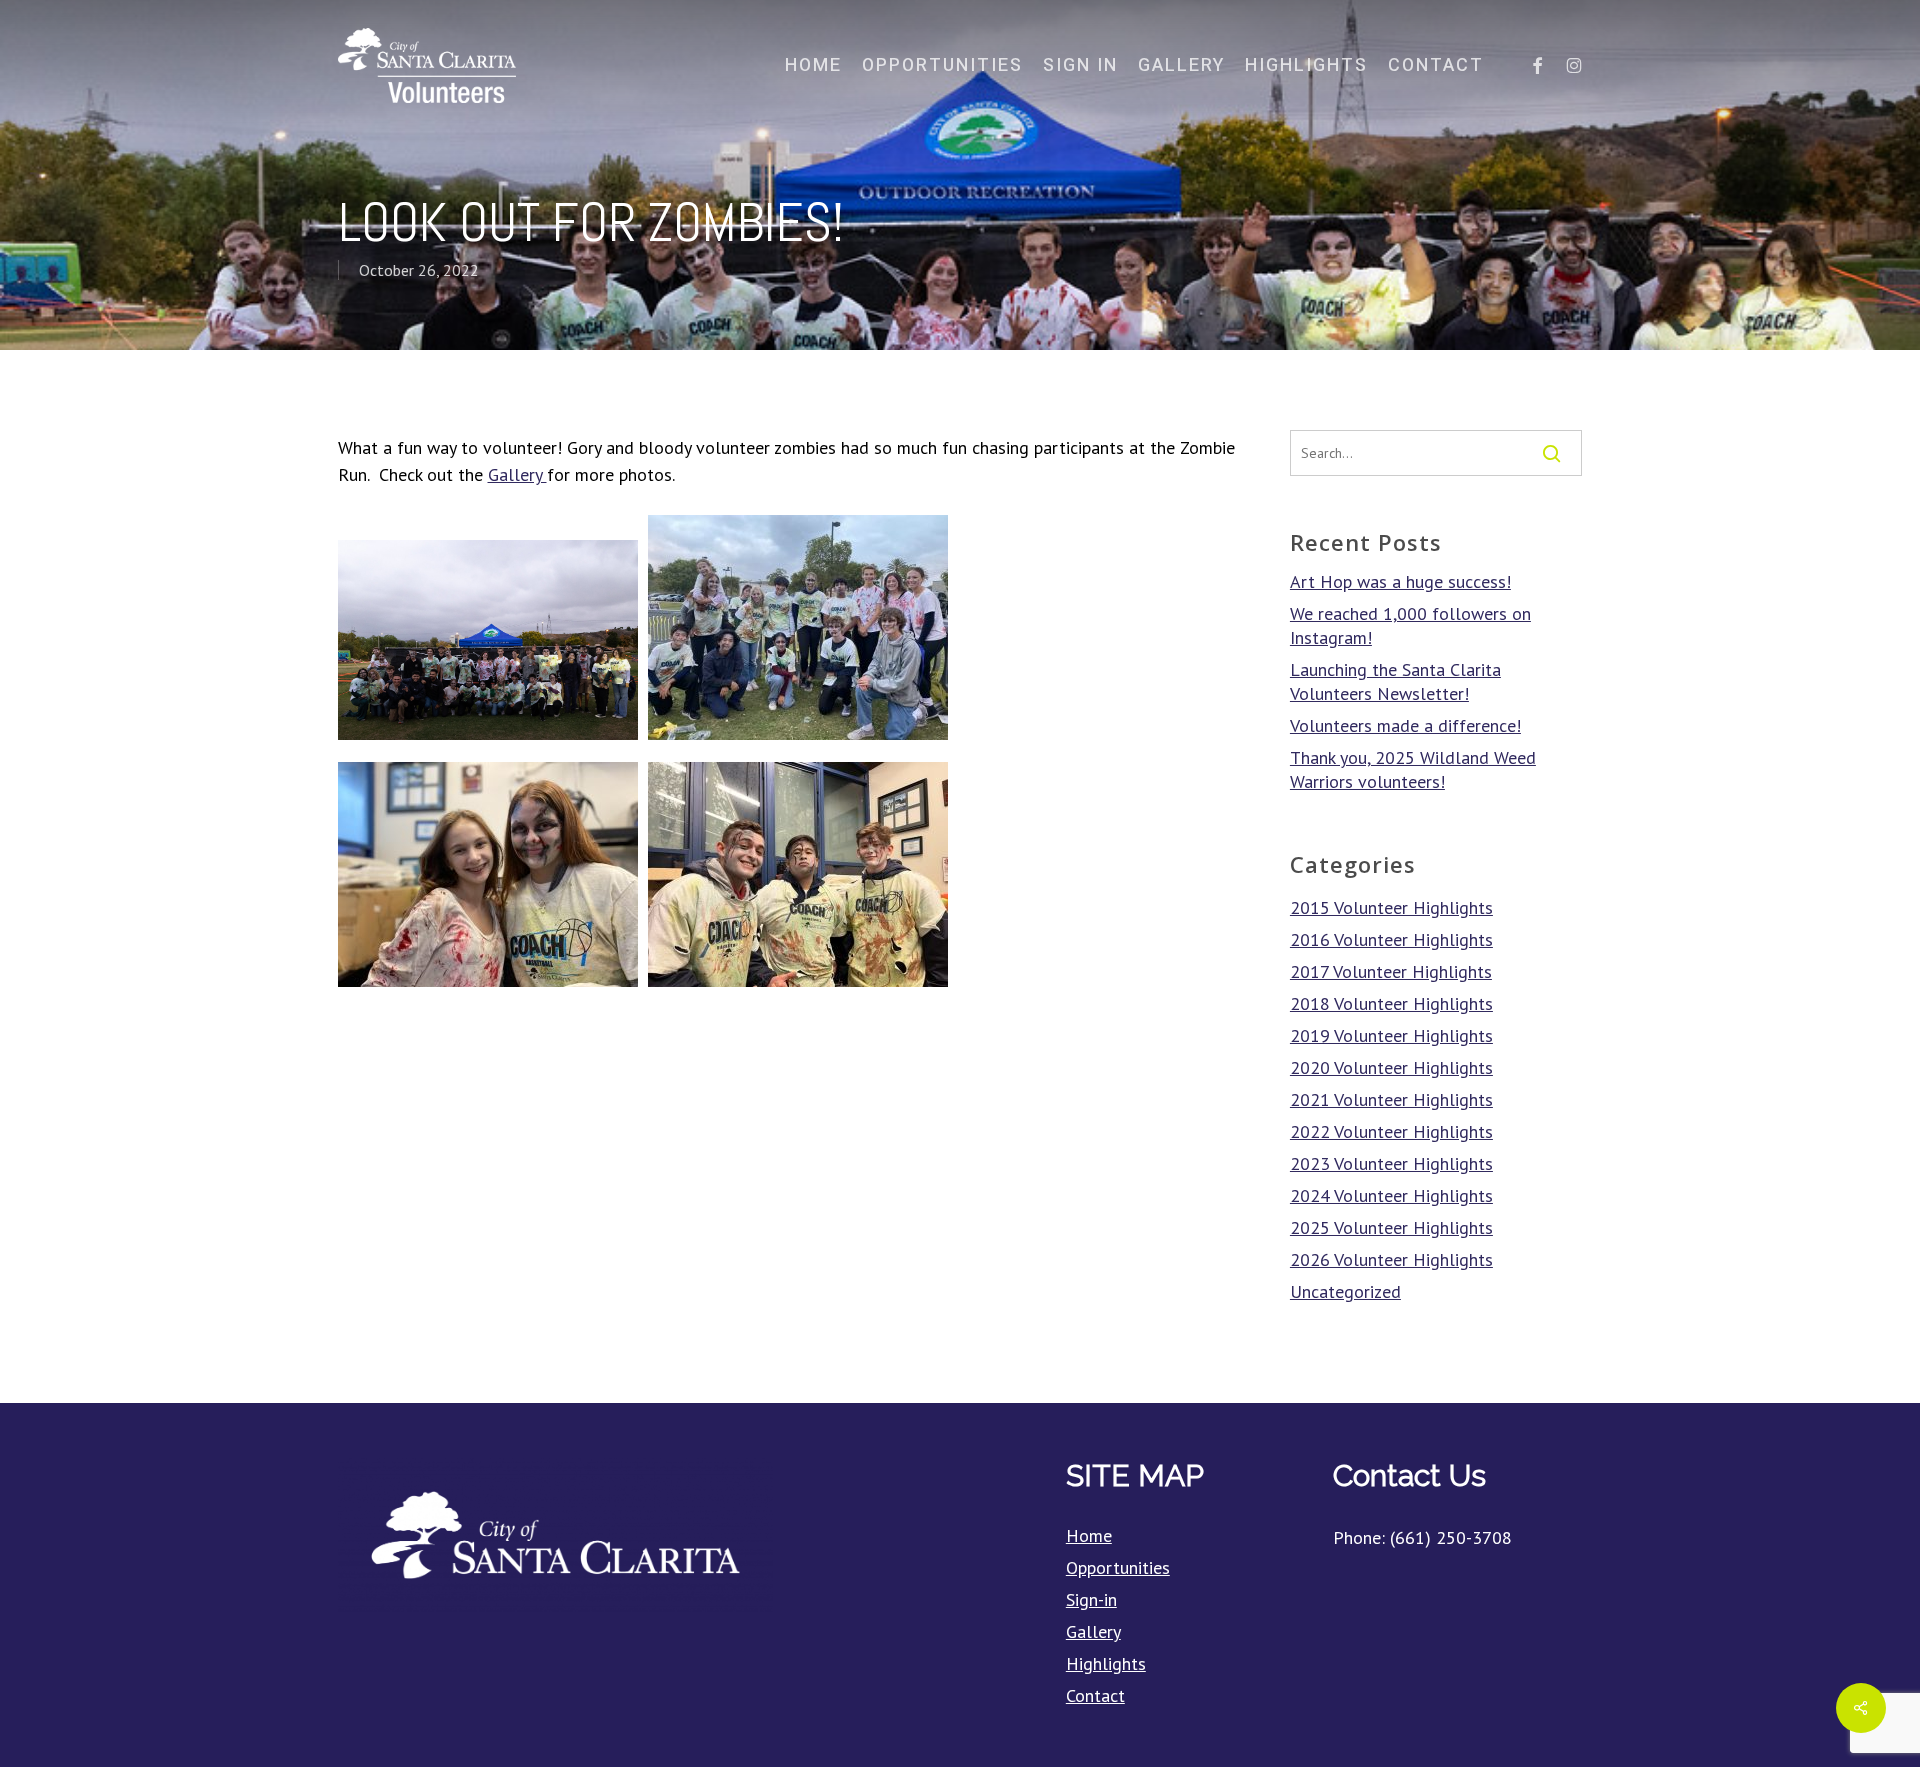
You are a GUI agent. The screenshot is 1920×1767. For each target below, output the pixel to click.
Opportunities (1118, 1567)
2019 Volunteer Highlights (1391, 1035)
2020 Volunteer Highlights (1391, 1067)
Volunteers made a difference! (1405, 725)
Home (1089, 1535)
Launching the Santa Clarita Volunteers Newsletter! (1395, 681)
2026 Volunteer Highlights (1391, 1259)
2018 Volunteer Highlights (1391, 1003)
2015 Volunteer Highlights (1391, 907)
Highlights (1106, 1663)
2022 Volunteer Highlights (1391, 1131)
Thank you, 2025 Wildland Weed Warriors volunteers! (1413, 769)
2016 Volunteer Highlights (1391, 939)
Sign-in (1091, 1599)
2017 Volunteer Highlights (1391, 971)
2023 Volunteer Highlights (1391, 1163)
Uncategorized (1345, 1291)
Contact (1095, 1695)
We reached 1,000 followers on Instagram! (1410, 625)
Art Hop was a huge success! (1400, 581)
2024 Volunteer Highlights (1391, 1195)
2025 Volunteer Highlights (1391, 1227)
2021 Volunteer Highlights (1391, 1099)
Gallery (517, 474)
